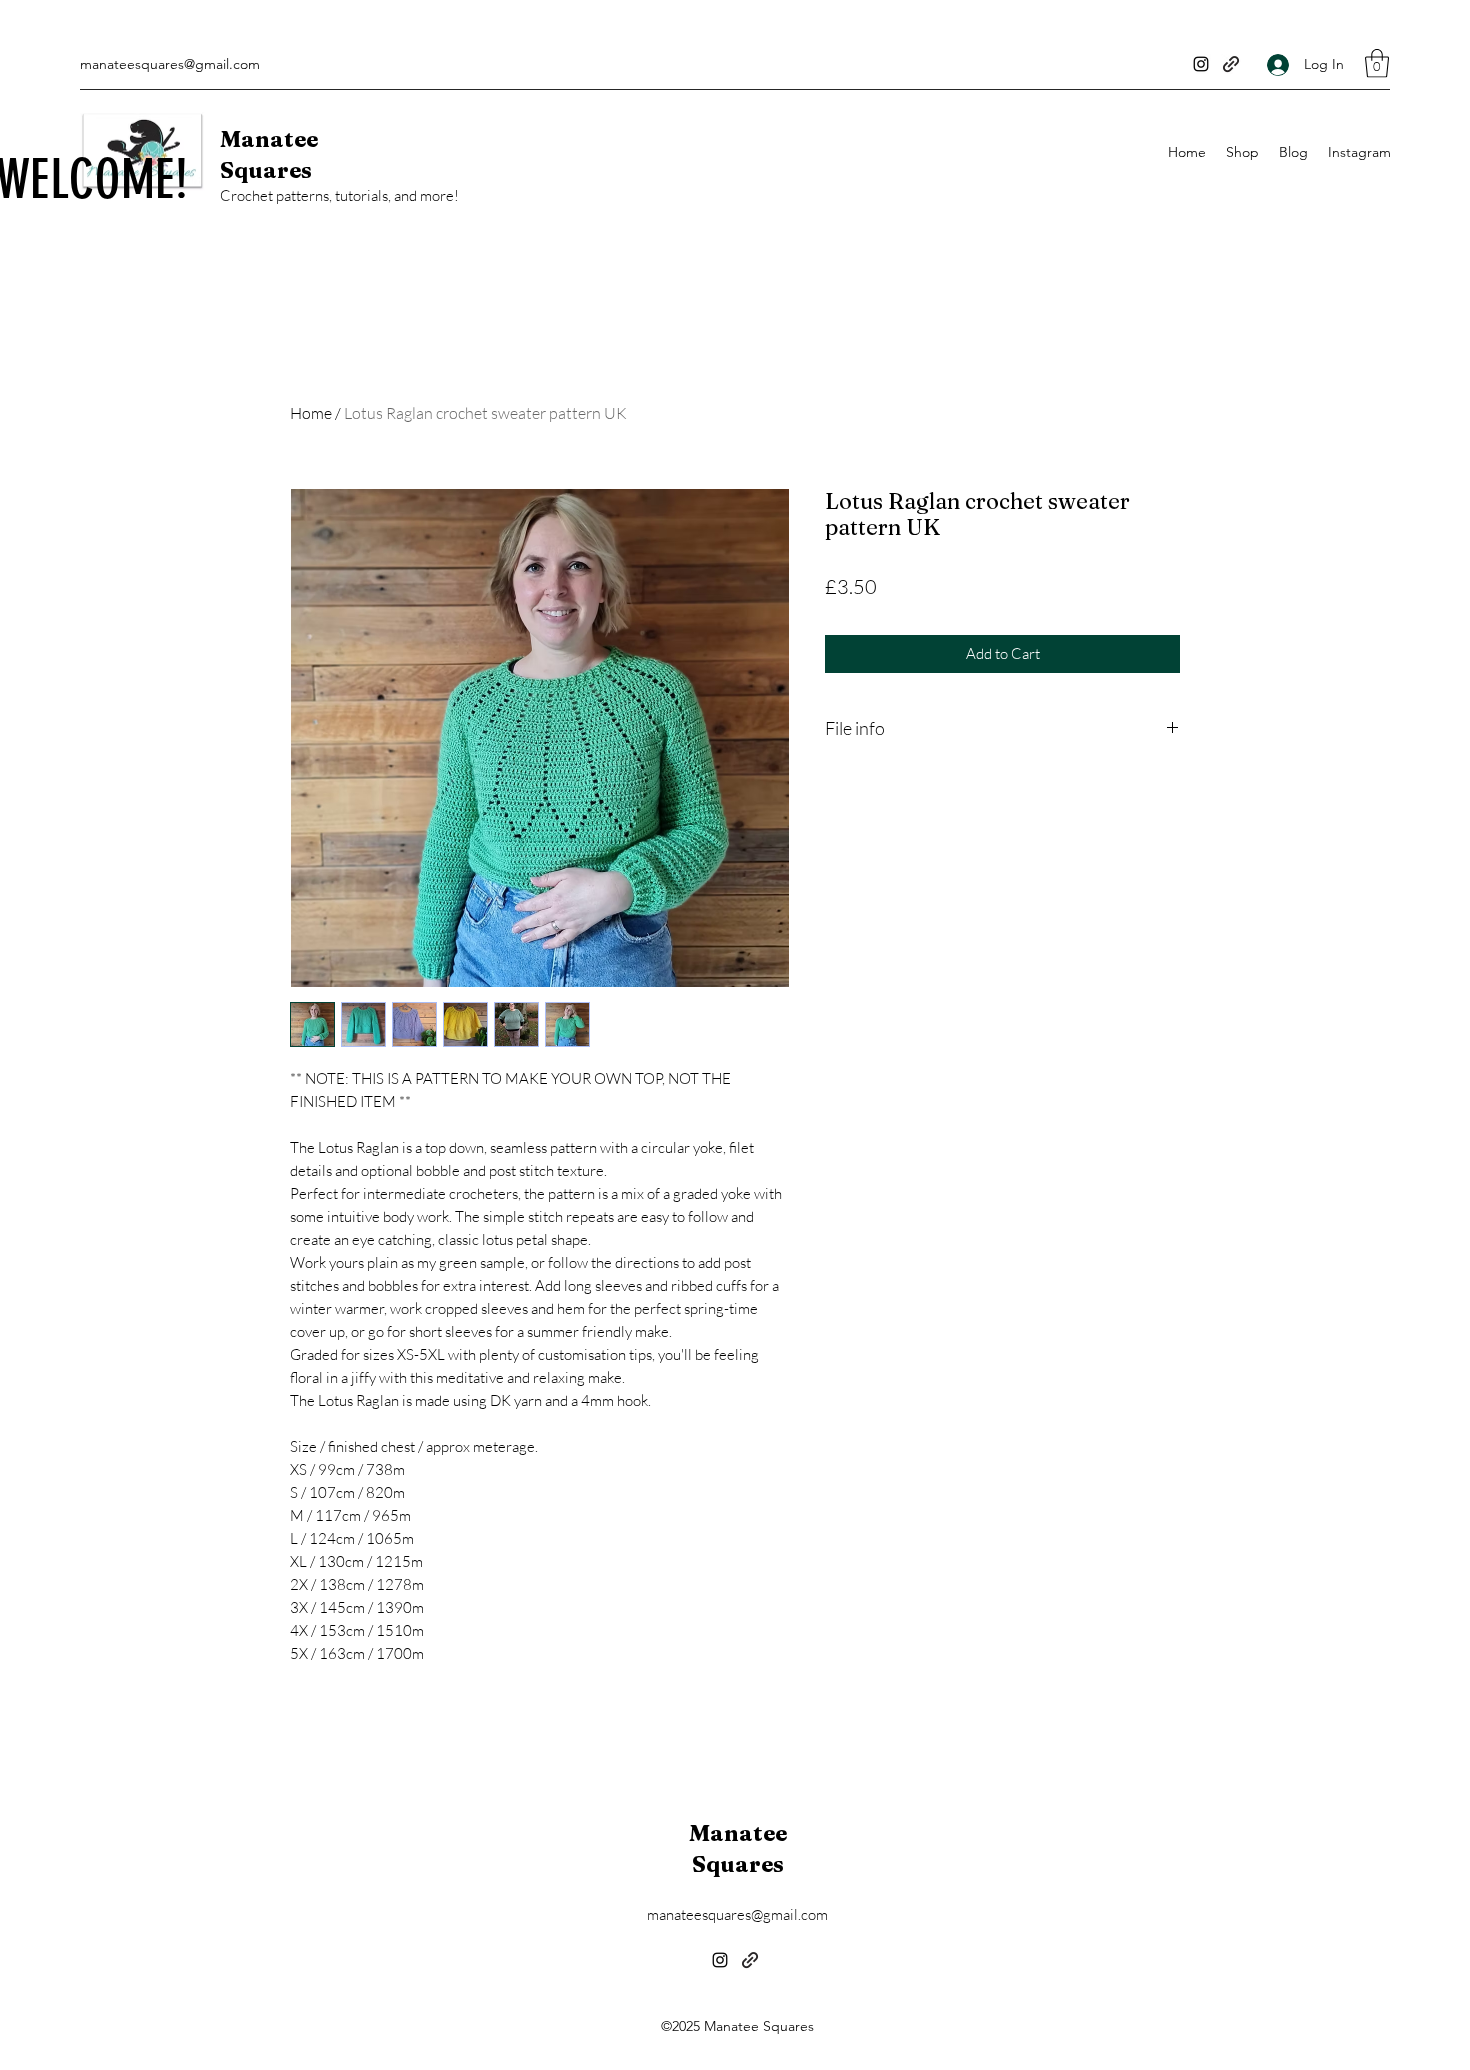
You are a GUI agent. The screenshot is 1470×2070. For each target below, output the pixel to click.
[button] (1377, 63)
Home (311, 413)
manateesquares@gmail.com (170, 64)
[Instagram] (1201, 64)
